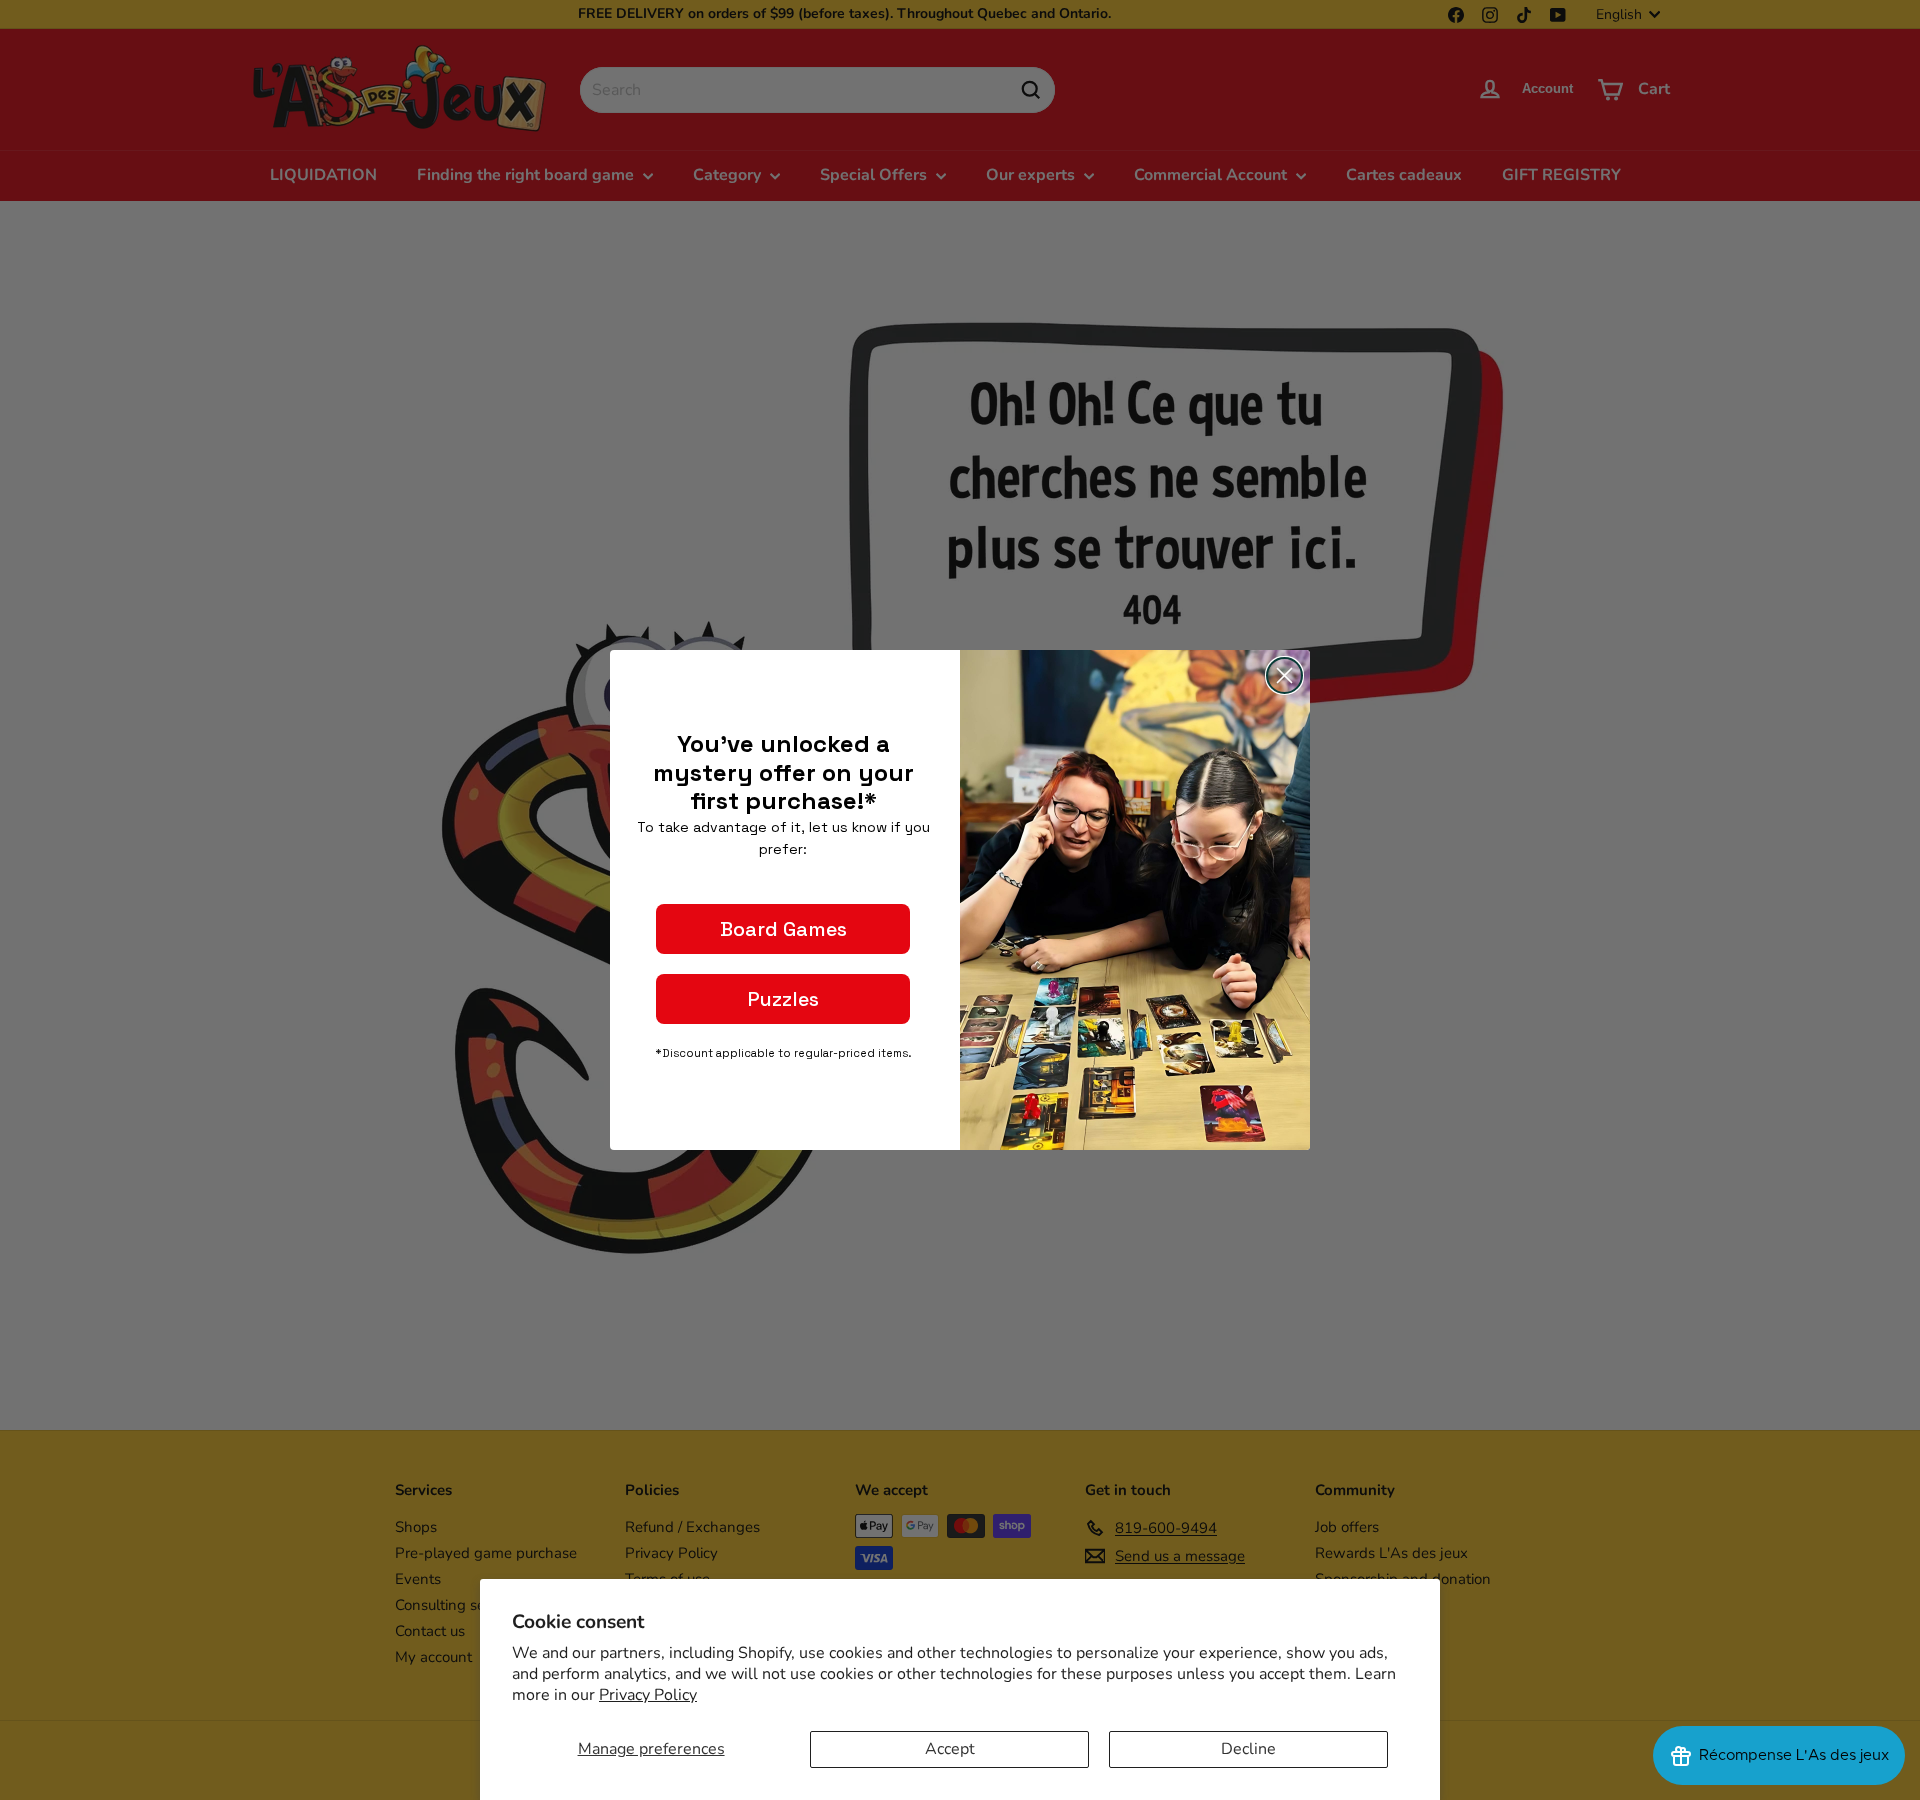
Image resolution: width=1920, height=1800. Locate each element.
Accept (950, 1749)
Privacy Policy (648, 1695)
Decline (1248, 1749)
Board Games (783, 929)
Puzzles (783, 999)
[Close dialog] (1284, 675)
